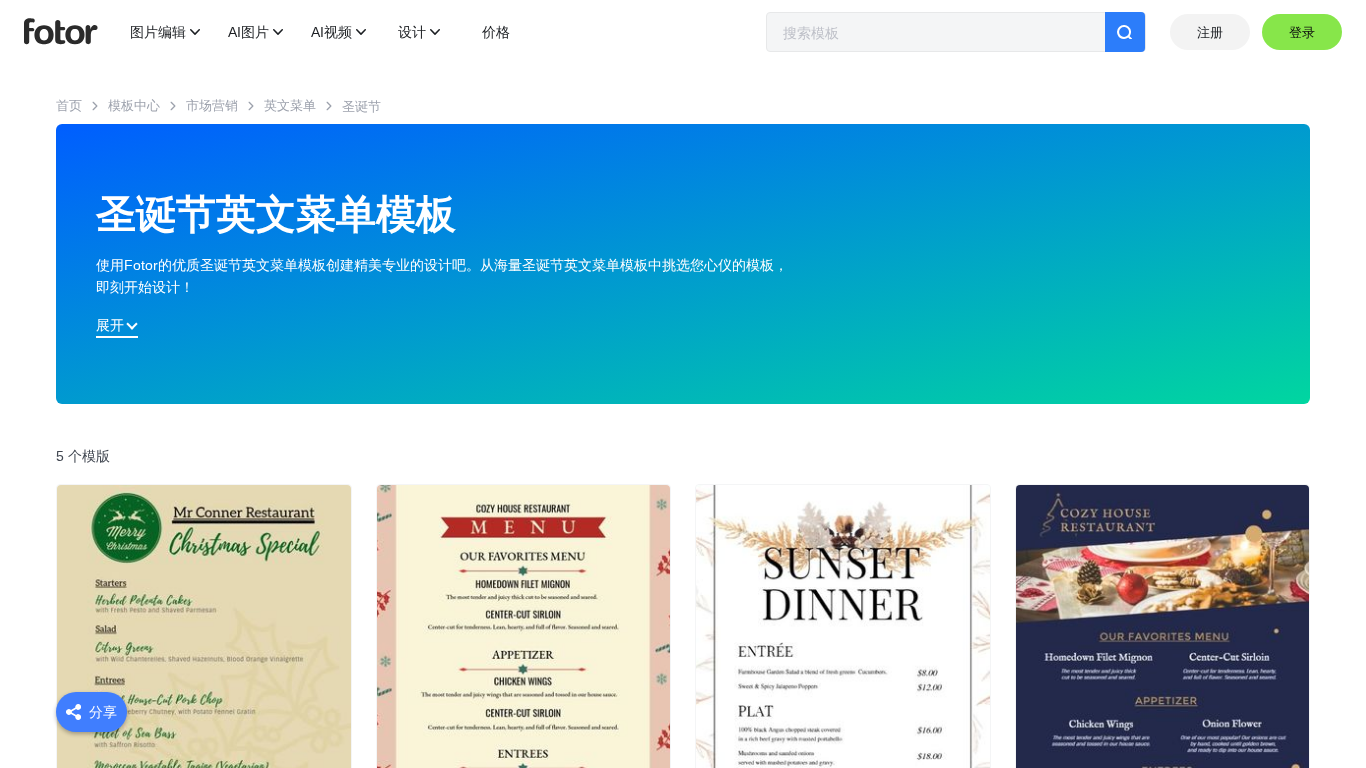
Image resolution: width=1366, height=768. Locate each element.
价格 (496, 32)
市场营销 (212, 105)
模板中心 (134, 105)
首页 (69, 105)
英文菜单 (290, 105)
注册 (1210, 32)
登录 (1302, 32)
